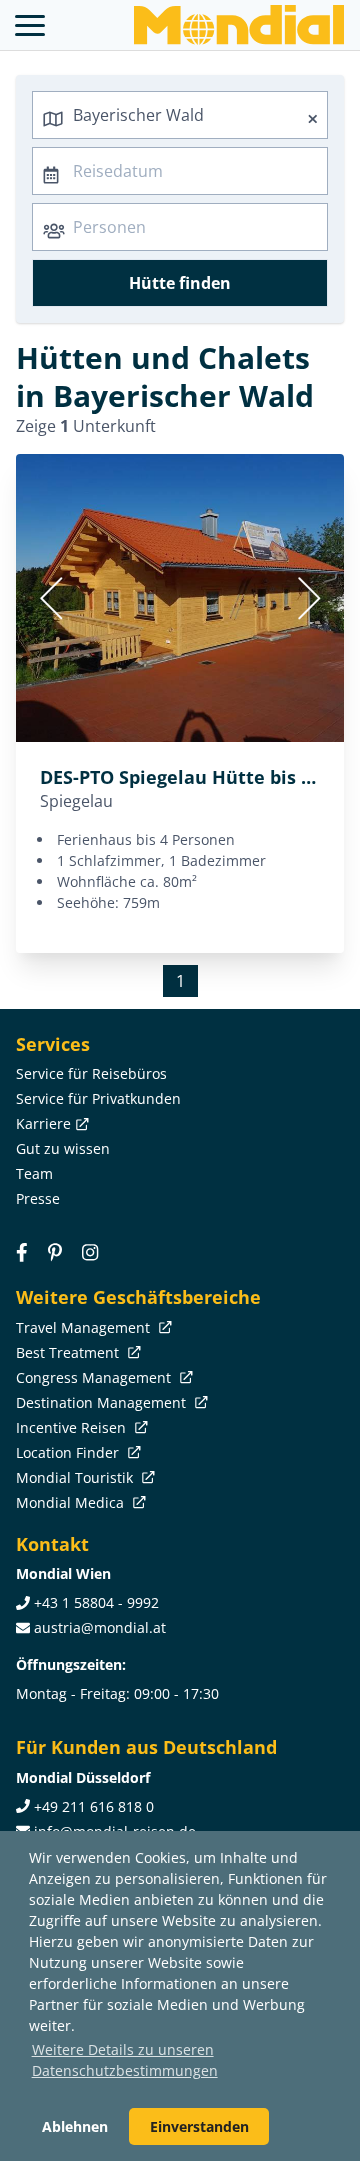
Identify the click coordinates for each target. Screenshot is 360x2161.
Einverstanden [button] (199, 2126)
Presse (38, 1198)
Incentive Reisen (73, 1427)
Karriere (43, 1123)
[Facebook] (22, 1251)
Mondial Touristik (76, 1477)
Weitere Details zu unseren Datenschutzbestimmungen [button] (125, 2060)
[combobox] (180, 115)
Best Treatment (69, 1352)
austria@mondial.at (100, 1627)
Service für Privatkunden (98, 1098)
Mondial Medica (72, 1502)
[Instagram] (90, 1251)
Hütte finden (180, 283)
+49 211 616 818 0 (94, 1806)
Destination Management (103, 1402)
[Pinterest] (55, 1251)
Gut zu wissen (63, 1148)
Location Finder (69, 1452)
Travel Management (85, 1327)
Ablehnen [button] (75, 2126)
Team (34, 1173)
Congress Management (95, 1377)
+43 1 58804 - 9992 (96, 1602)
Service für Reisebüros (91, 1073)
